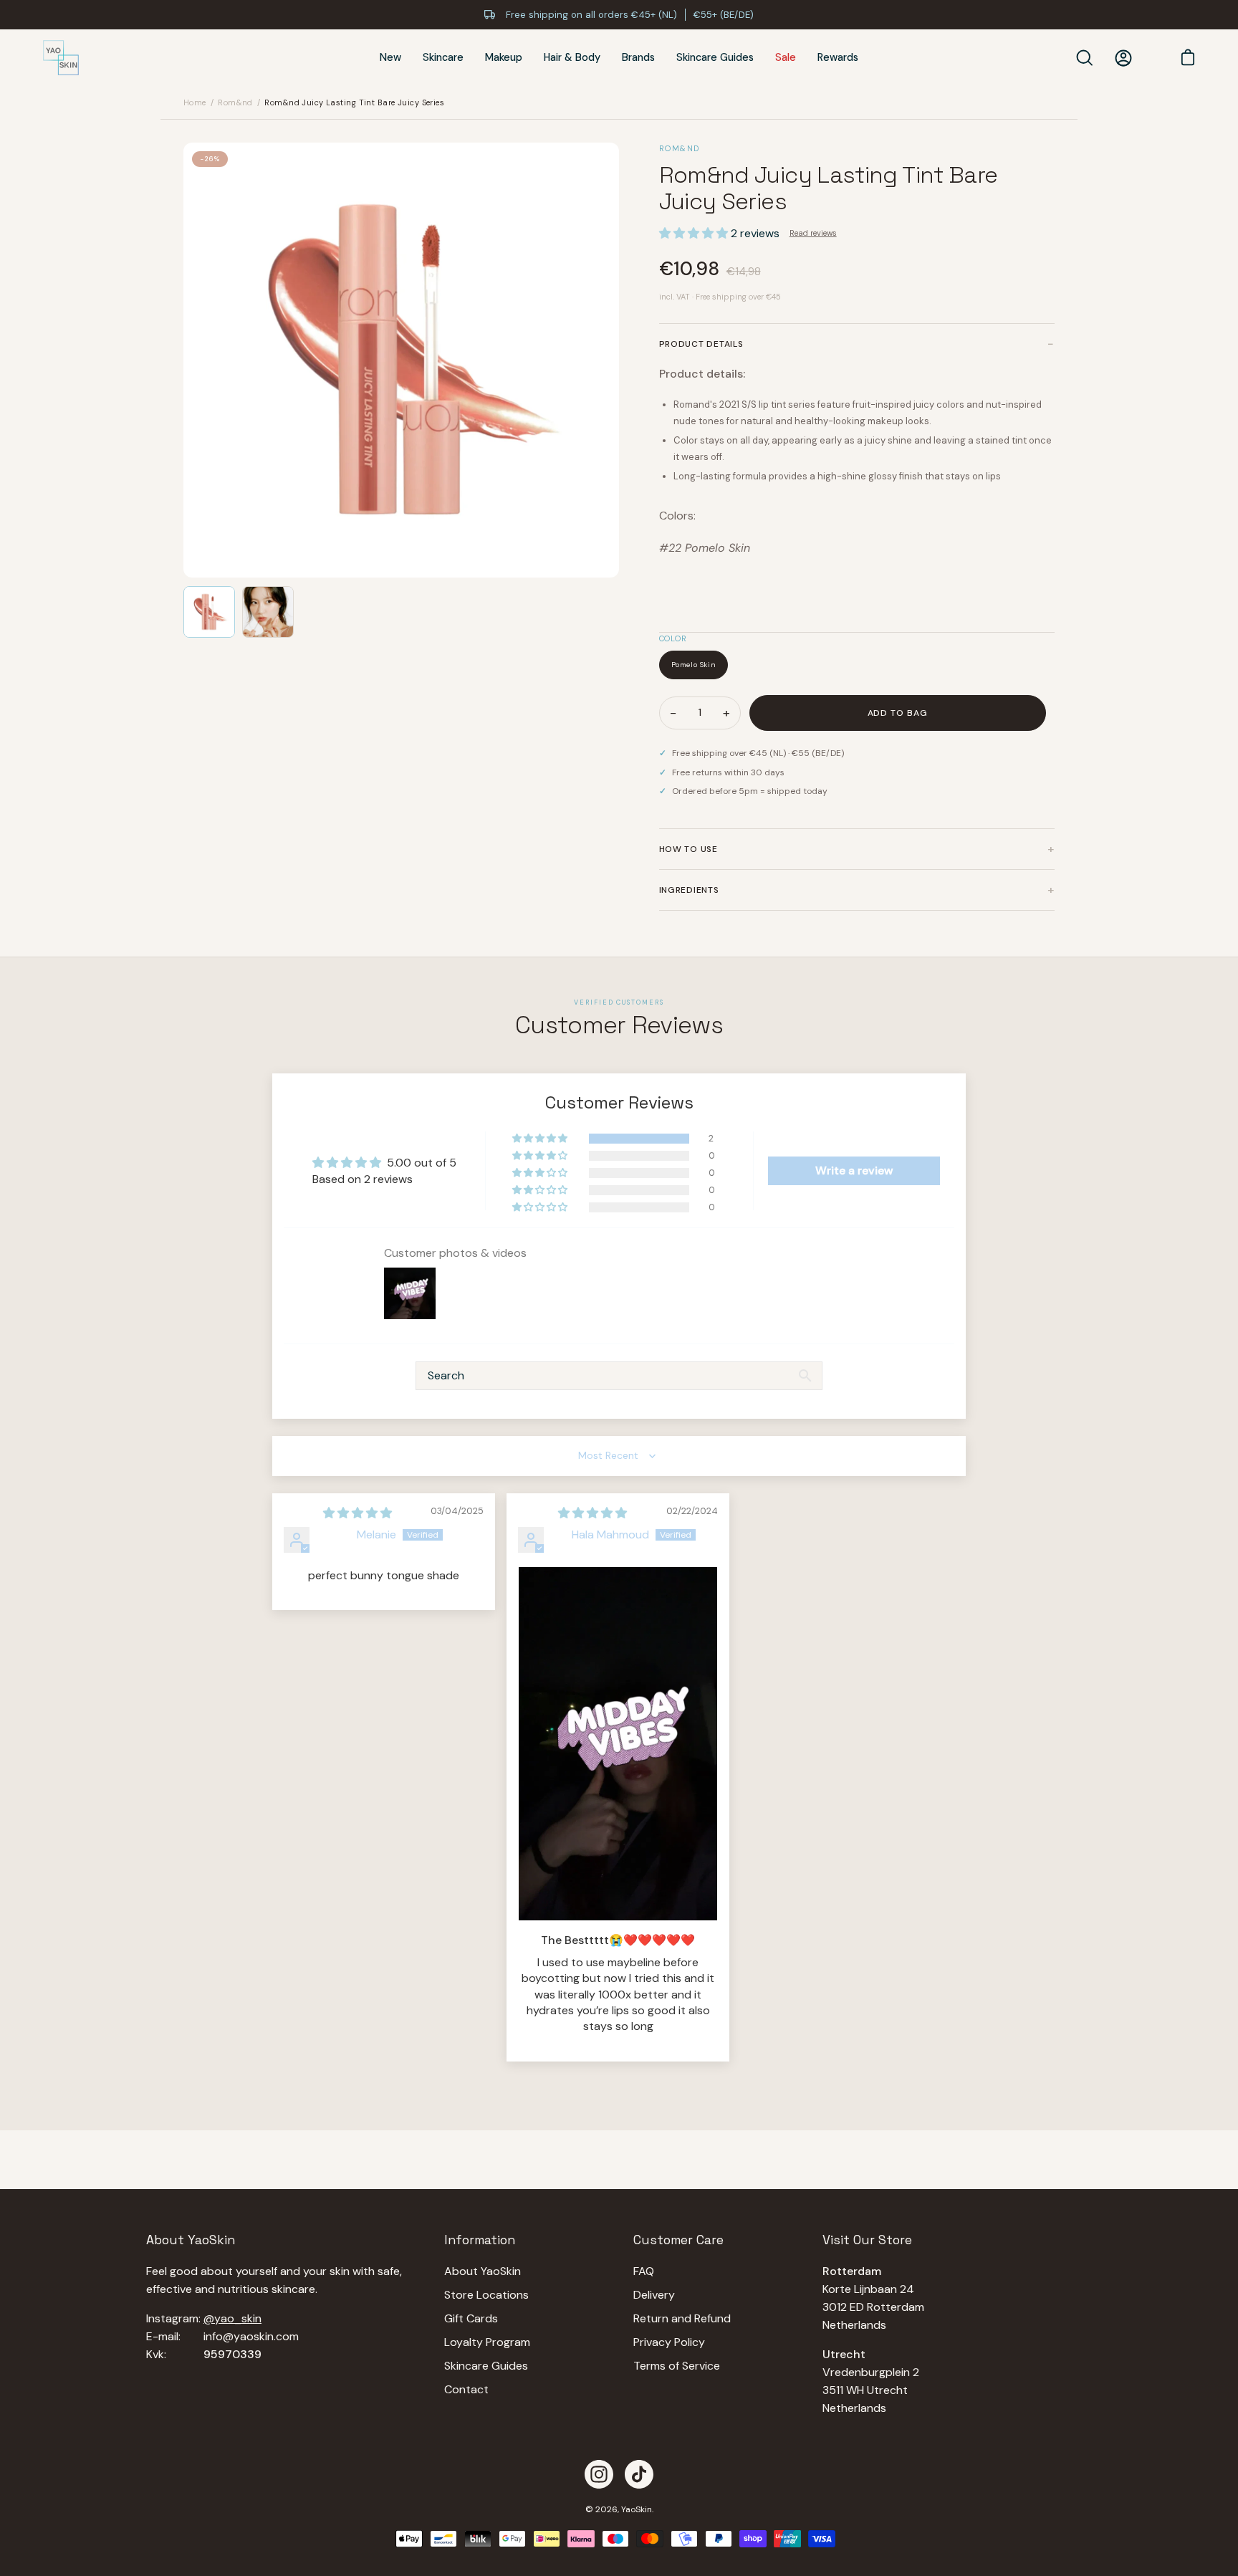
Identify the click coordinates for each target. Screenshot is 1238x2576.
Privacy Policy (669, 2342)
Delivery (654, 2295)
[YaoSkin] (61, 58)
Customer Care (678, 2240)
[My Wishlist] (1152, 58)
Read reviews (813, 233)
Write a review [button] (854, 1170)
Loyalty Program (487, 2342)
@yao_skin (232, 2318)
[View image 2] (268, 612)
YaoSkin (637, 2509)
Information (480, 2240)
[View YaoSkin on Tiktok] (639, 2474)
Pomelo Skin (694, 665)
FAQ (644, 2271)
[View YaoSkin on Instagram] (599, 2474)
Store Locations (486, 2295)
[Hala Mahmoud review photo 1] (618, 1744)
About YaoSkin (483, 2271)
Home (195, 102)
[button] (695, 233)
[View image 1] (209, 612)
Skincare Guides (486, 2366)
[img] (358, 1513)
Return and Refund (682, 2318)
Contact (466, 2389)
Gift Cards (471, 2318)
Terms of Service (677, 2366)
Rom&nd (235, 102)
